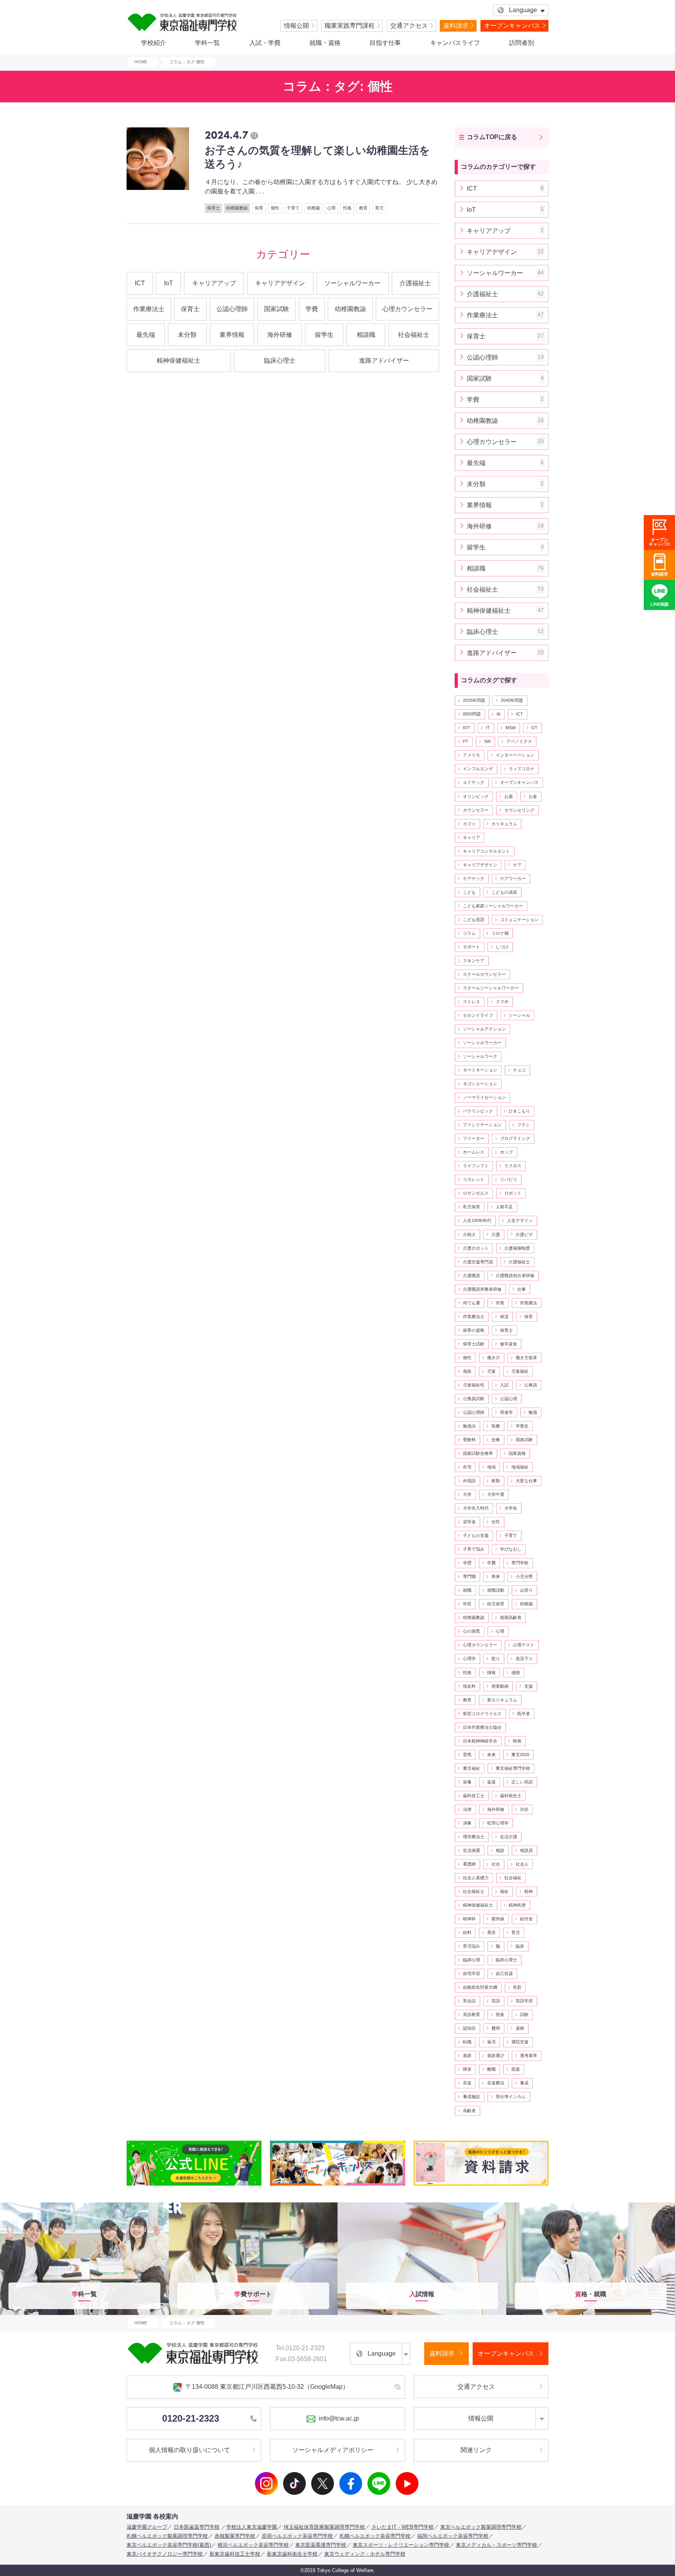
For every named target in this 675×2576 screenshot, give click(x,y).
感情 (516, 1673)
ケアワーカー (513, 878)
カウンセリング (519, 810)
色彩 (517, 1987)
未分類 (187, 335)
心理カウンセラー (407, 309)
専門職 (469, 1576)
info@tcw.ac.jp (339, 2418)
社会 (496, 1864)
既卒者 (524, 1714)
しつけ (502, 947)
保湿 (504, 1317)
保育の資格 (474, 1330)
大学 (467, 1494)
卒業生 (522, 1426)
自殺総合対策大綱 (480, 1987)
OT (534, 728)
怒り (496, 1658)
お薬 (509, 796)
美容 (491, 1932)
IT (488, 728)
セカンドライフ (478, 1015)
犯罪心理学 (498, 1823)
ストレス (471, 1002)
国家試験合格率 (478, 1453)
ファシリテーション (482, 1125)
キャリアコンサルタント (487, 851)
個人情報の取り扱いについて (189, 2450)
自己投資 (504, 1973)
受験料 (469, 1440)
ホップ (506, 1152)
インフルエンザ (478, 769)
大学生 (511, 1508)
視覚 (500, 2014)
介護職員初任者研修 (515, 1275)
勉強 (533, 1412)
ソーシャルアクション (484, 1029)
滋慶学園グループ (147, 2527)
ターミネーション (480, 1070)
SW (487, 741)
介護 (496, 1234)
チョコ (519, 1070)
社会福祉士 (414, 335)
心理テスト (524, 1645)
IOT (467, 728)
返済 (491, 2042)
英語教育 (471, 2014)
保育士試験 (474, 1344)
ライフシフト (476, 1166)
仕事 (521, 1289)
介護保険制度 (517, 1248)
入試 (504, 1385)
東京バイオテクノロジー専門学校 (165, 2554)
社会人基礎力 (476, 1878)
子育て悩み (474, 1549)
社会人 (522, 1864)
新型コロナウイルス (482, 1714)
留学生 (324, 335)
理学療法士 (474, 1837)
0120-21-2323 (191, 2418)
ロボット (513, 1193)
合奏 (496, 1440)
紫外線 (498, 1919)
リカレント (474, 1179)
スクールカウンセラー (484, 974)
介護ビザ (524, 1234)
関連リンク (476, 2450)
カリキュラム (504, 824)
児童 (491, 1371)
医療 (496, 1426)
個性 (467, 1358)
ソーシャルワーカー (352, 283)
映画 (517, 1741)
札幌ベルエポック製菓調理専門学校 (167, 2536)
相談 (500, 1850)
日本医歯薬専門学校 (197, 2527)
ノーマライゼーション (484, 1097)
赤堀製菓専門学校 (235, 2536)
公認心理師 (232, 309)
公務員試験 (474, 1399)
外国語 (469, 1481)
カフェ (469, 824)
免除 (467, 1371)
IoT (169, 283)
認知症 (469, 2028)
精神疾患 (517, 1905)
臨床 (520, 1946)
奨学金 (469, 1522)
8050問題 (472, 714)
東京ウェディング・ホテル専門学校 (365, 2554)
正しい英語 (522, 1782)
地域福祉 (520, 1467)
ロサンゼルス (476, 1193)
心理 (500, 1631)
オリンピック (476, 796)
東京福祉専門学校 (513, 1768)
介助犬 (469, 1234)
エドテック (474, 782)
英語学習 (524, 2001)
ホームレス (474, 1152)
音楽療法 (496, 2083)
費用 (496, 2028)
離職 (491, 2069)
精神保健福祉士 (179, 360)
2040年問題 (512, 700)
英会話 (469, 2001)
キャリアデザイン (280, 283)
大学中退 (496, 1494)
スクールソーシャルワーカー (491, 988)
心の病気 (471, 1631)
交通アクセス (409, 26)
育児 (516, 1932)
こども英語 (474, 919)
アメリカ (471, 755)
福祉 (504, 1891)
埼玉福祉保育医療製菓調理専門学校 (324, 2527)
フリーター (474, 1138)
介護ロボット (476, 1248)
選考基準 (529, 2055)
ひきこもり (519, 1111)
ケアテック (474, 878)
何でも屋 (471, 1303)
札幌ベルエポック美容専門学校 (375, 2536)
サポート (471, 947)
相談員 (526, 1850)
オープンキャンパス (512, 26)
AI (498, 714)
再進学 (506, 1412)
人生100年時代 (477, 1220)
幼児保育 (496, 1604)
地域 (491, 1467)
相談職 (366, 335)
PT (466, 741)
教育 (467, 1700)
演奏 (467, 1823)
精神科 (469, 1919)
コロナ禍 (500, 933)
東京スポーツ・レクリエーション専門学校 (401, 2545)
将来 (496, 1576)
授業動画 (500, 1686)
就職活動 (496, 1590)
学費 (312, 309)
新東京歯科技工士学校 (235, 2554)
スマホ (502, 1002)
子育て (511, 1535)
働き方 (494, 1358)
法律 (467, 1809)
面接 (516, 2069)
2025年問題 (474, 700)
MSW (511, 728)
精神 (529, 1891)
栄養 (467, 1782)
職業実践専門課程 (350, 26)
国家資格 (517, 1453)
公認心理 (509, 1399)
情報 (491, 1673)
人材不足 (504, 1207)
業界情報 (232, 335)
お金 (533, 796)
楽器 (491, 1782)
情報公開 (296, 26)
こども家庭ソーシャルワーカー (493, 906)
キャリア (471, 837)
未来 (491, 1755)
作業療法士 (149, 309)
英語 (496, 2001)
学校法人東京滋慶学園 (252, 2527)
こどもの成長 (504, 892)
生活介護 (509, 1837)
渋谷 (524, 1809)
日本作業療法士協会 (482, 1727)
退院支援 (520, 2042)
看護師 (469, 1864)
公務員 (531, 1385)
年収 (467, 1604)
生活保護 (471, 1850)
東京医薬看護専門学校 (321, 2545)
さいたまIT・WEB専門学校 (403, 2527)
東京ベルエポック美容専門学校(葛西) (169, 2545)
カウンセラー (476, 810)
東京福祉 (471, 1768)
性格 (467, 1673)
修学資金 (509, 1344)
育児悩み (471, 1946)
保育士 (190, 309)
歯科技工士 (474, 1796)
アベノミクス (519, 741)
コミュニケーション (519, 919)
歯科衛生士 (511, 1796)
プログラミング (515, 1138)
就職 (467, 1590)
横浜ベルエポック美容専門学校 (253, 2545)
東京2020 (520, 1755)
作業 (500, 1303)
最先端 (146, 335)
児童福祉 (520, 1371)
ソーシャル (519, 1015)
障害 (467, 2069)
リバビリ (509, 1179)
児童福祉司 (474, 1385)
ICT (140, 283)
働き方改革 (526, 1358)
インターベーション (515, 755)
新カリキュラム (502, 1700)
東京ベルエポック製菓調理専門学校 (481, 2527)
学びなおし (511, 1549)
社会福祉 (513, 1878)
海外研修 (280, 335)
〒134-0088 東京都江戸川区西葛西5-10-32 (267, 2387)
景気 (467, 1755)
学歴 (467, 1563)
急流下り (524, 1658)
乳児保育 (471, 1207)
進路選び (496, 2055)
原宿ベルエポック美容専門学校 (297, 2536)
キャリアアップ (214, 283)
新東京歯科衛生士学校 (292, 2554)
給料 (467, 1932)
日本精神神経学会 (480, 1741)
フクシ (524, 1125)
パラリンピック (478, 1111)
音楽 (467, 2083)
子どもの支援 (476, 1535)
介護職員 (471, 1275)
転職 (467, 2042)
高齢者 (469, 2111)
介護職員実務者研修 (482, 1289)
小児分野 (524, 1576)
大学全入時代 (476, 1508)
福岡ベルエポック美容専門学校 (453, 2536)
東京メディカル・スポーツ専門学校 (496, 2545)
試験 (524, 2014)
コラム (469, 933)
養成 (524, 2083)
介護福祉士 (415, 283)
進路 (467, 2055)
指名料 (469, 1686)
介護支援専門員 (478, 1262)
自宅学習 (471, 1973)
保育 (529, 1317)
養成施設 (471, 2097)
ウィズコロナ (521, 769)
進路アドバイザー (384, 360)
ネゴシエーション (480, 1084)
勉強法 (469, 1426)
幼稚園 (526, 1604)
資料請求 (456, 26)
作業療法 (529, 1303)
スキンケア (474, 961)
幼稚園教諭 (350, 309)
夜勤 (496, 1481)
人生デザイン (520, 1220)
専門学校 (520, 1563)
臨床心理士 (280, 360)
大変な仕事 (526, 1481)
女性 (496, 1522)
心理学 (469, 1658)
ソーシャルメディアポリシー (333, 2450)
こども (469, 892)
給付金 (526, 1919)
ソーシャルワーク (480, 1056)
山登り (526, 1590)
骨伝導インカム (511, 2097)
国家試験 (277, 309)
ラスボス (513, 1166)
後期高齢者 (511, 1617)
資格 (520, 2028)
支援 (529, 1686)
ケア (517, 865)
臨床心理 (471, 1960)
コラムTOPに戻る (492, 137)
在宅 (467, 1467)
